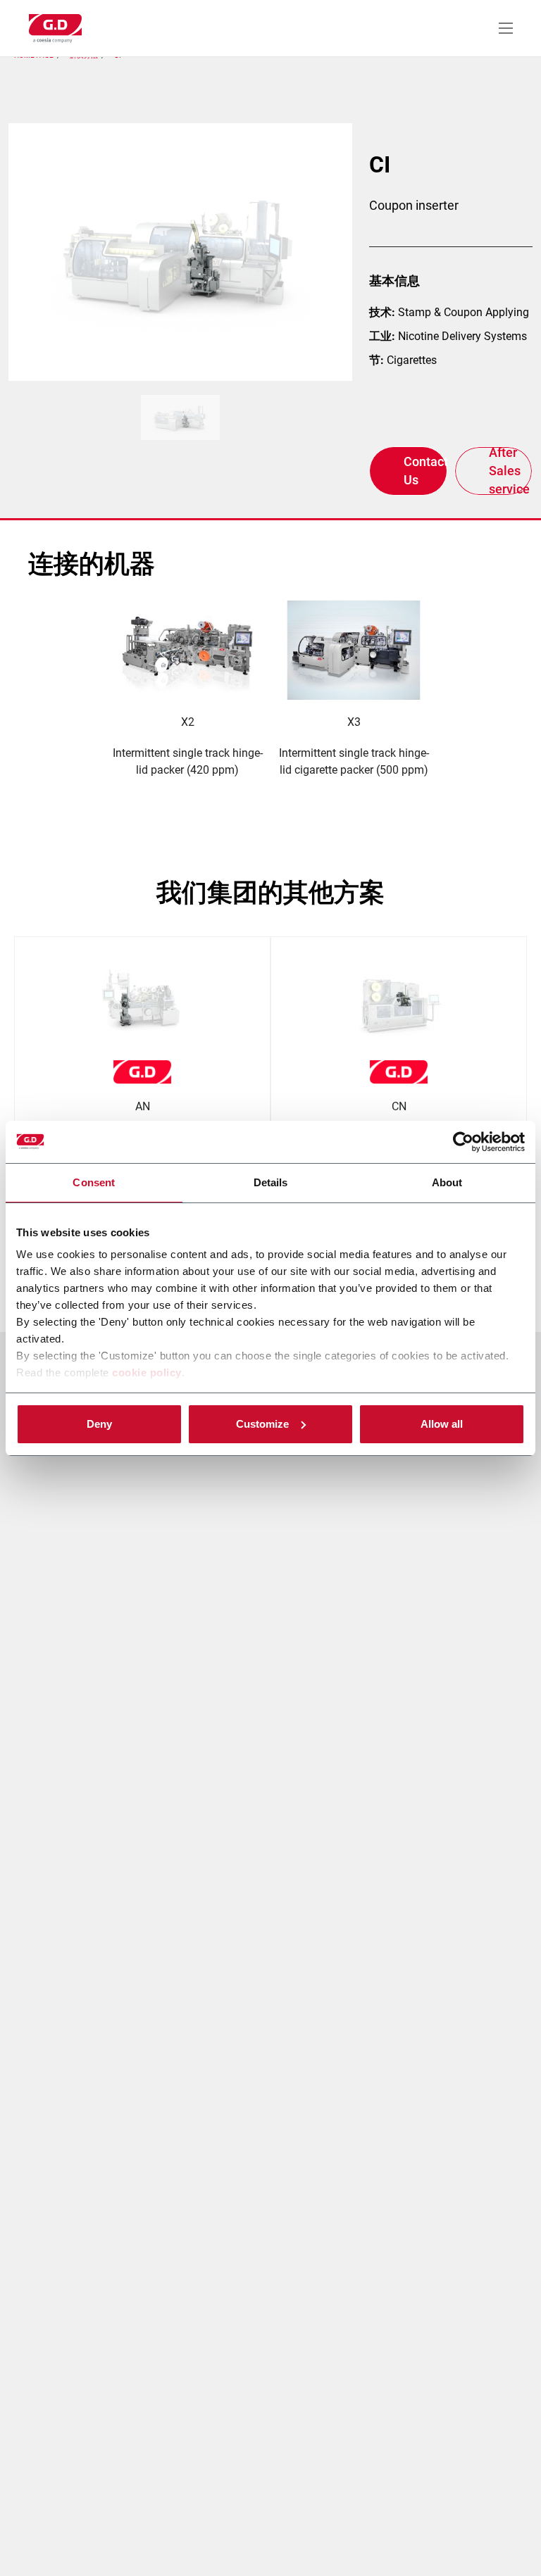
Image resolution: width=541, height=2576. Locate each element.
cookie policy (147, 1372)
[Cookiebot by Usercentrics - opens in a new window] (463, 1142)
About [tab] (447, 1182)
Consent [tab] (94, 1182)
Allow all (442, 1424)
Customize (262, 1424)
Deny (99, 1424)
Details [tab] (271, 1182)
